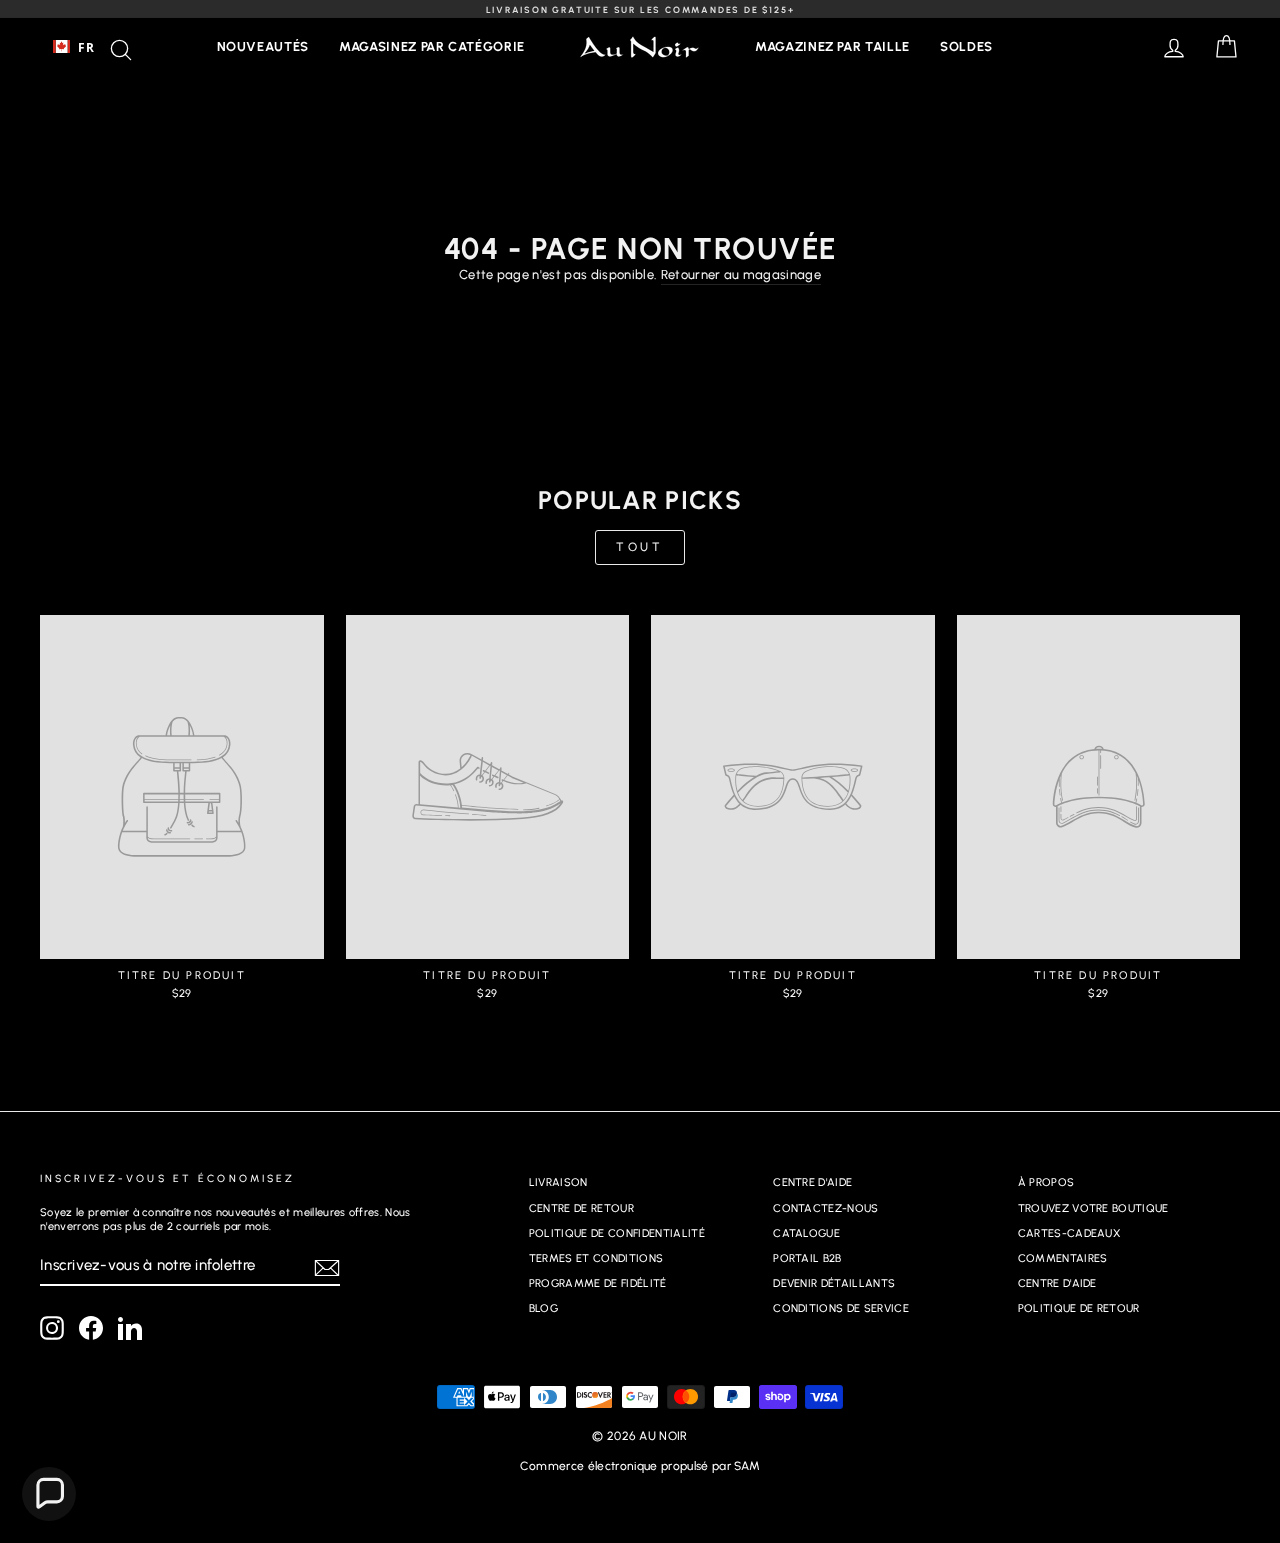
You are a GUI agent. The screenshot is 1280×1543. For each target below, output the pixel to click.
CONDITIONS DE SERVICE (841, 1308)
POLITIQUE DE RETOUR (1079, 1308)
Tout (639, 547)
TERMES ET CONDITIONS (596, 1258)
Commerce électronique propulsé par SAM (640, 1466)
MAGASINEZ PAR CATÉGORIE (432, 46)
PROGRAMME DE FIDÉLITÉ (598, 1283)
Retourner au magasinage (741, 274)
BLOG (543, 1308)
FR (86, 47)
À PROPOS (1046, 1182)
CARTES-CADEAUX (1069, 1233)
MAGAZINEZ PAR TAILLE (832, 46)
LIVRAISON (558, 1182)
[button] (49, 1494)
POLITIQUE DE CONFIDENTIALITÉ (617, 1233)
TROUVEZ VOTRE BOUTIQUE (1093, 1208)
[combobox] (73, 47)
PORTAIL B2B (807, 1258)
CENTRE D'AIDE (812, 1182)
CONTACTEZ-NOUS (826, 1208)
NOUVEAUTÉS (263, 46)
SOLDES (966, 46)
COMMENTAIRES (1063, 1258)
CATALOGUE (806, 1233)
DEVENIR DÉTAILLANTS (834, 1283)
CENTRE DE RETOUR (581, 1208)
